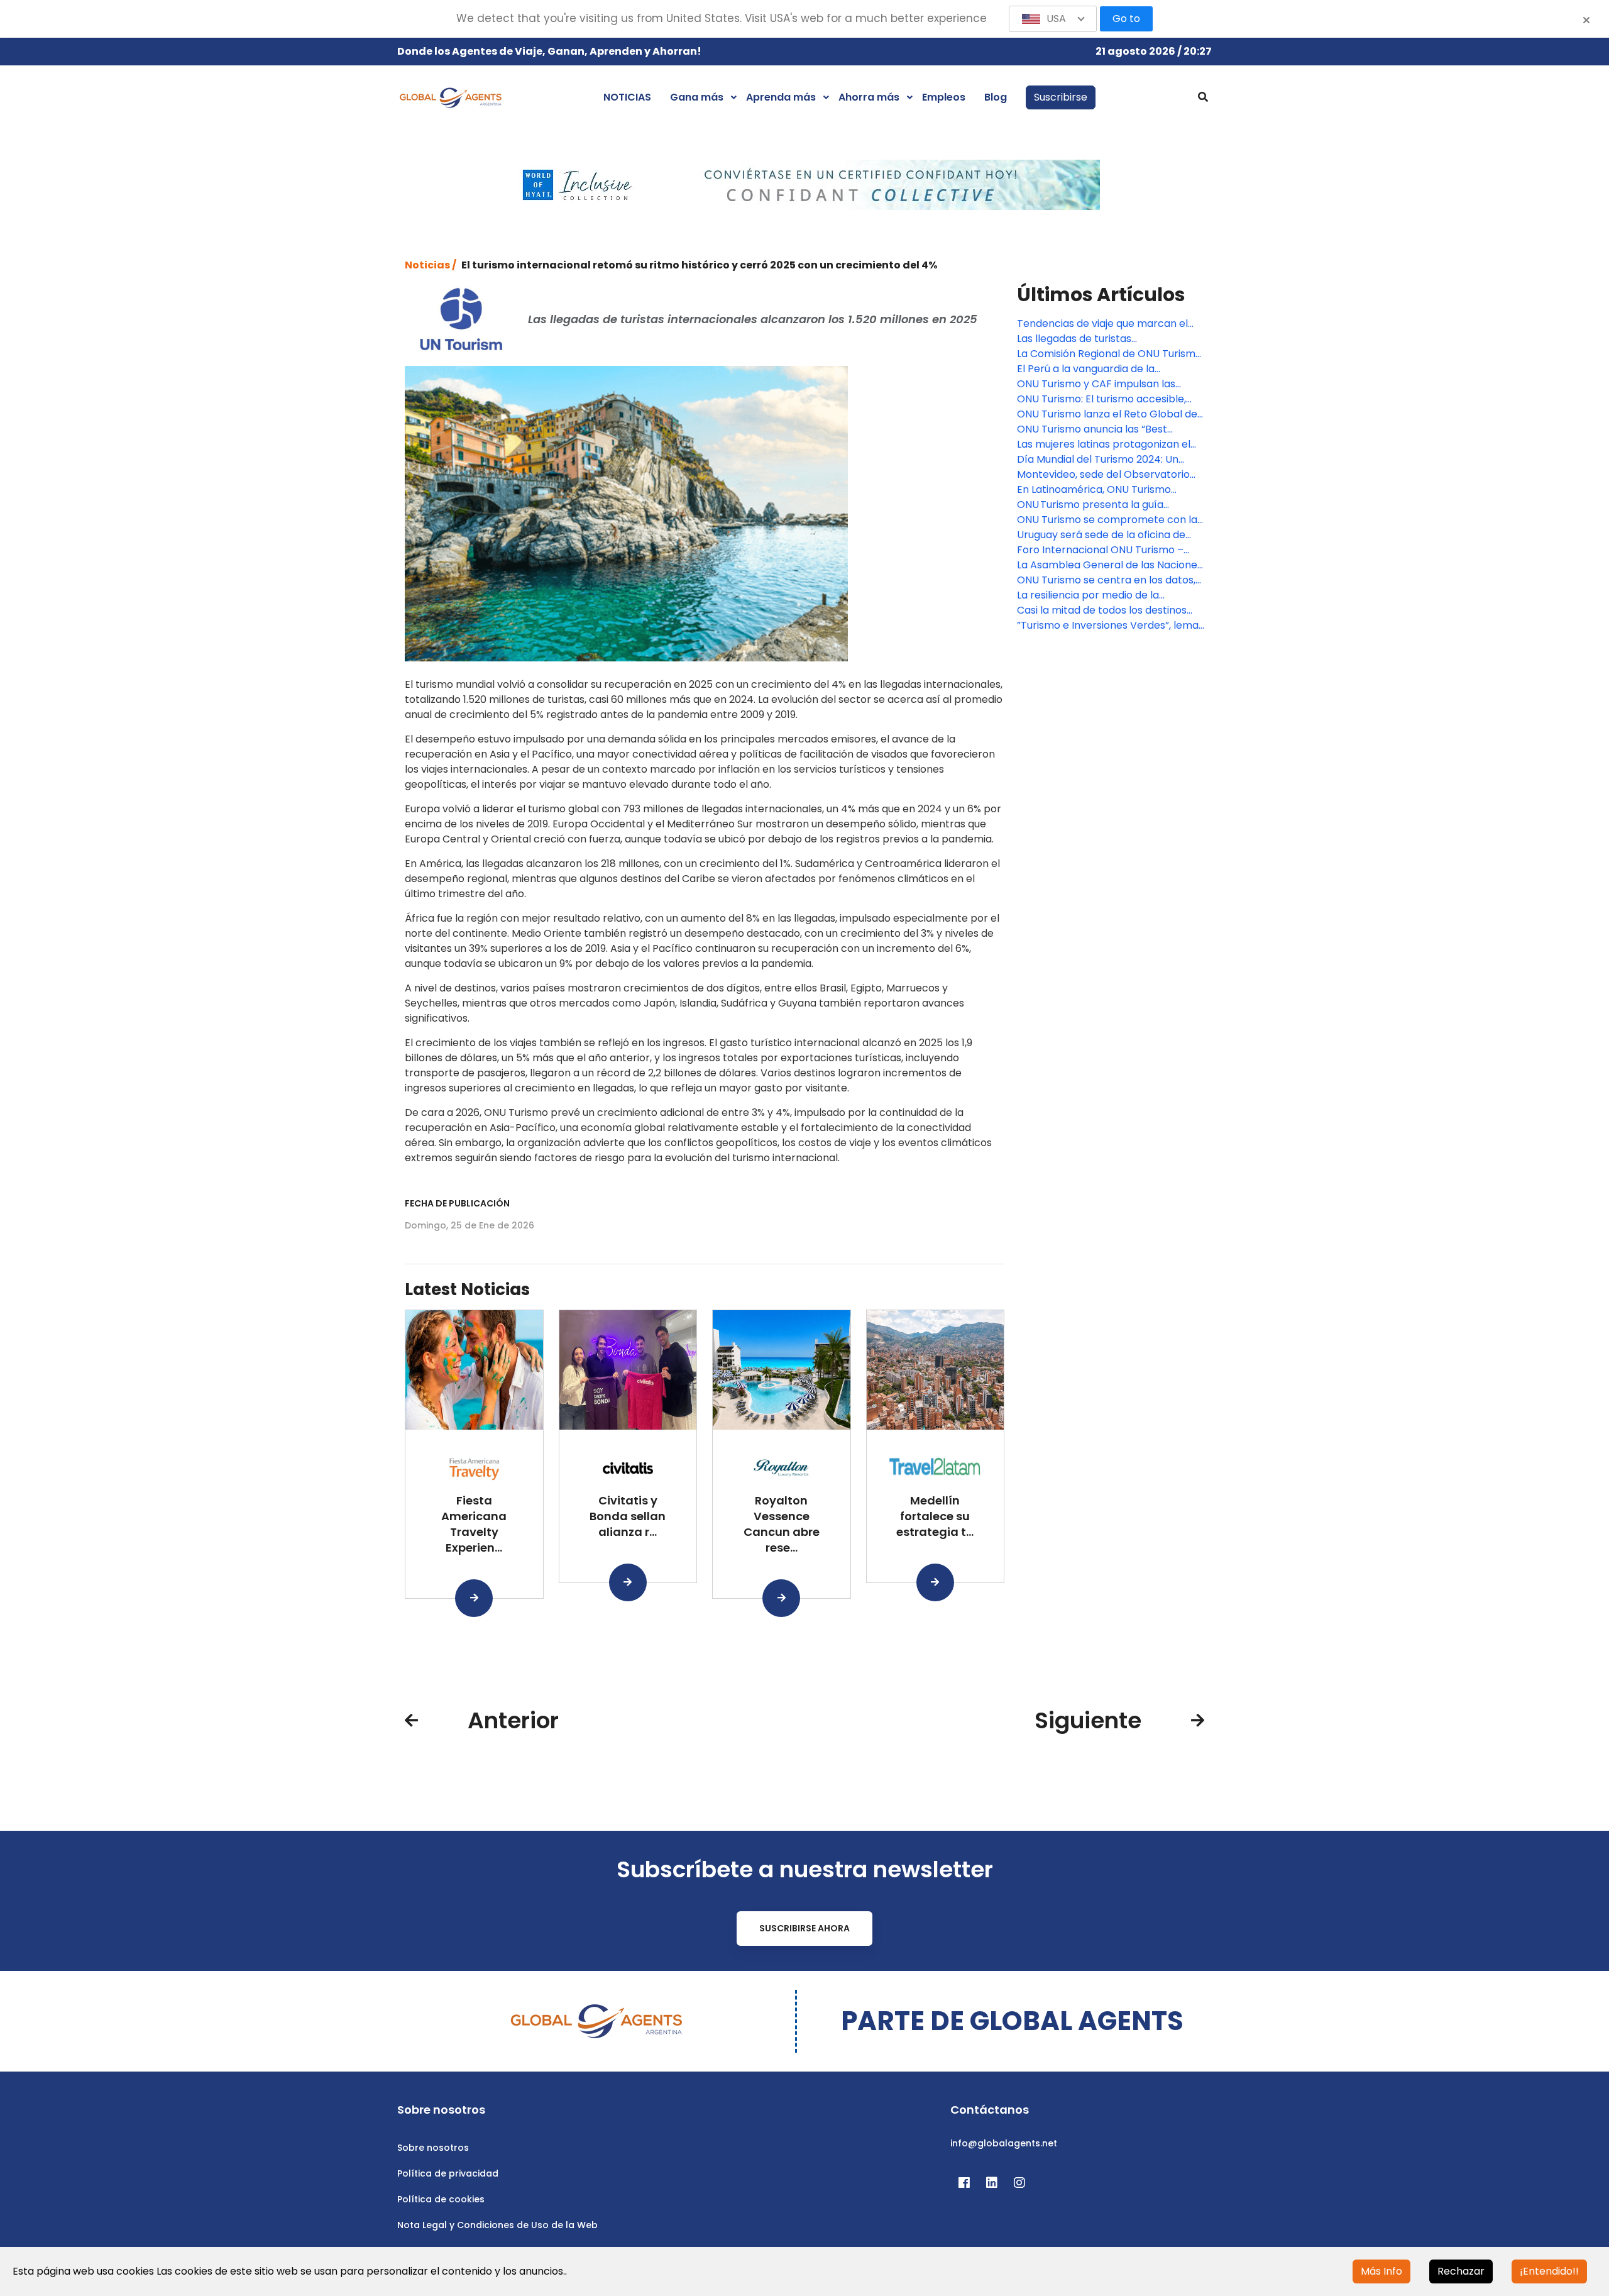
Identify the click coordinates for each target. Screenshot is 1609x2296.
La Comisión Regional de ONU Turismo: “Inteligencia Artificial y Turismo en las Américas (1110, 354)
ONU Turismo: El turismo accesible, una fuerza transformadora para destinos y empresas (1101, 399)
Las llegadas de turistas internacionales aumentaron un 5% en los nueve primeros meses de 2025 (1111, 339)
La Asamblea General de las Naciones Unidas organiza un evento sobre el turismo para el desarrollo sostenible (1110, 565)
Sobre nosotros (433, 2148)
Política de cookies (441, 2199)
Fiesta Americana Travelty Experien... (474, 1524)
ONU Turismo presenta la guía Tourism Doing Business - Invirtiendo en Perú (1106, 505)
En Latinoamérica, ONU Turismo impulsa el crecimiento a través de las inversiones (1111, 490)
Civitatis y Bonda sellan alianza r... (628, 1516)
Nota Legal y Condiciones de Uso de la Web (497, 2225)
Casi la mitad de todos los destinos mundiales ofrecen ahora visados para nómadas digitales (1102, 610)
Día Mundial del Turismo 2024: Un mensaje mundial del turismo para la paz (1107, 460)
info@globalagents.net (1004, 2143)
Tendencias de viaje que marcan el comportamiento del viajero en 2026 (1107, 324)
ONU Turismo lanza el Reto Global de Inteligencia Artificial (1107, 414)
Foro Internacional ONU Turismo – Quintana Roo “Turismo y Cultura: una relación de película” (1108, 550)
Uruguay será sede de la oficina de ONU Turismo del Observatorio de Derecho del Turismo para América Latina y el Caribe (1104, 535)
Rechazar (1461, 2271)
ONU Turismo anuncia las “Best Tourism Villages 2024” (1092, 429)
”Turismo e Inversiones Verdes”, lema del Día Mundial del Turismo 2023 (1108, 626)
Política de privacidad (448, 2173)
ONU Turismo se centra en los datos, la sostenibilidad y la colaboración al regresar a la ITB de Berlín (1106, 580)
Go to (1126, 19)
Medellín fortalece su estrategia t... (935, 1516)
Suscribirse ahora (804, 1928)
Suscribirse (1061, 97)
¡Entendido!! (1549, 2271)
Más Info (1381, 2271)
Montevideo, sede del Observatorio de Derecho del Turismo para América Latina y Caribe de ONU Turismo (1103, 475)
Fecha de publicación (457, 1203)
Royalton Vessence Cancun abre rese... (782, 1524)
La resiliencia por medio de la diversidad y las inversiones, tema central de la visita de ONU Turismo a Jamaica (1107, 595)
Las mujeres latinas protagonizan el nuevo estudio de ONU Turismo (1104, 444)
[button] (1053, 19)
